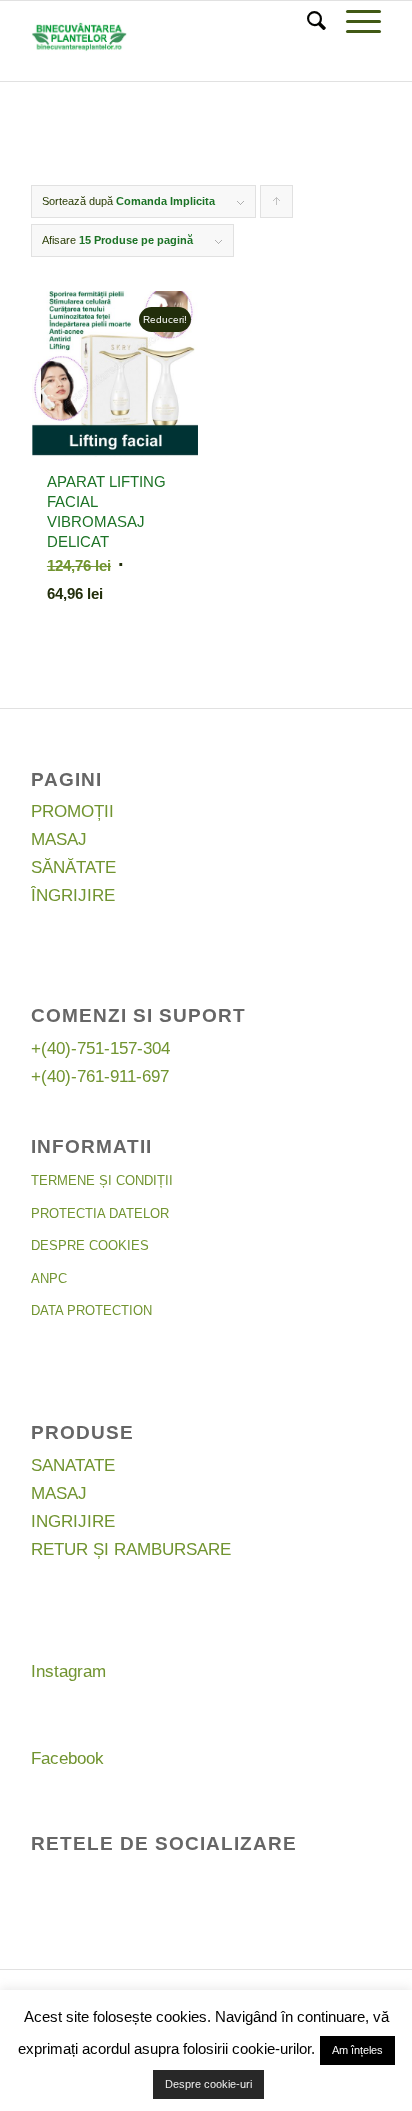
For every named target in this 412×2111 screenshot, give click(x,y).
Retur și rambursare (131, 1549)
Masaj (59, 839)
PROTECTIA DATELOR (100, 1213)
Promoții (72, 811)
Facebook (67, 1758)
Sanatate (73, 1465)
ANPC (49, 1278)
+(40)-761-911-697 (100, 1076)
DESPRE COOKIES (90, 1245)
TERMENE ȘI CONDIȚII (102, 1180)
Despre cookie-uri (208, 2084)
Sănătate (73, 867)
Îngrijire (73, 895)
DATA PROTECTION (91, 1310)
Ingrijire (73, 1521)
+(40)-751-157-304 (100, 1048)
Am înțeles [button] (357, 2050)
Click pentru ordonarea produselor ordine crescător (277, 206)
